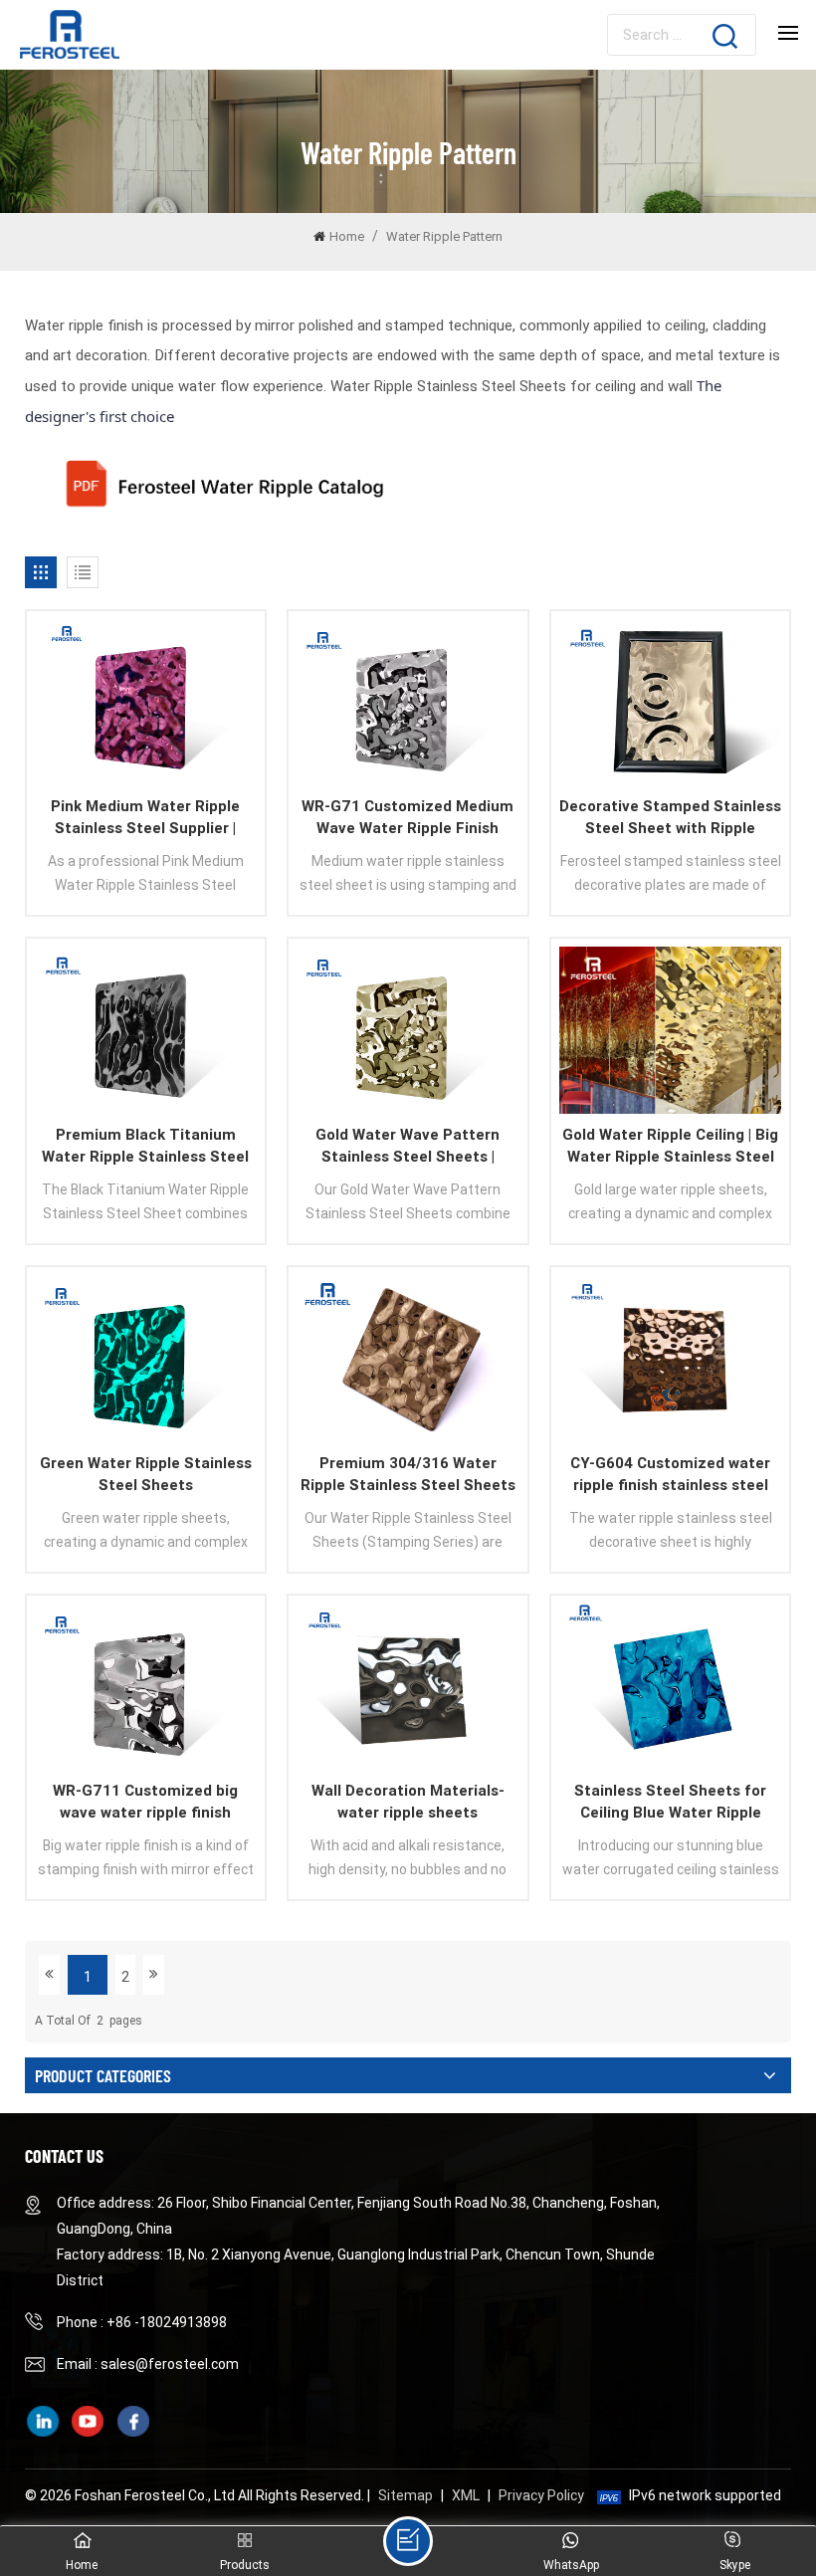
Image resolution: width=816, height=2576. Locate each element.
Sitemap (406, 2495)
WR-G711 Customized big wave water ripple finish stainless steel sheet (145, 1803)
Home (347, 236)
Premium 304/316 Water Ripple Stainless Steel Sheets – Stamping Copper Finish (408, 1475)
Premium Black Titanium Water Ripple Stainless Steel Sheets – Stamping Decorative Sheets (145, 1147)
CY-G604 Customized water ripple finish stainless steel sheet (670, 1475)
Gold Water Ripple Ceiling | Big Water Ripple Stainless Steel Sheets (670, 1147)
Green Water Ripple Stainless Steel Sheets (146, 1474)
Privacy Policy (541, 2495)
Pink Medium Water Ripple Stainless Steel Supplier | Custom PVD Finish (145, 818)
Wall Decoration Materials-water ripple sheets (408, 1802)
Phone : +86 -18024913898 (142, 2322)
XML (466, 2495)
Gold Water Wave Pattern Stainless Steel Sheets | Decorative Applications (408, 1147)
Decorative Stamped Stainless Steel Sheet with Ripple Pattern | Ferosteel (670, 818)
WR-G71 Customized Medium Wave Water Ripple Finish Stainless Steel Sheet (408, 818)
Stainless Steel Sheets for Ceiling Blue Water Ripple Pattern (670, 1803)
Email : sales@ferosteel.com (148, 2364)
